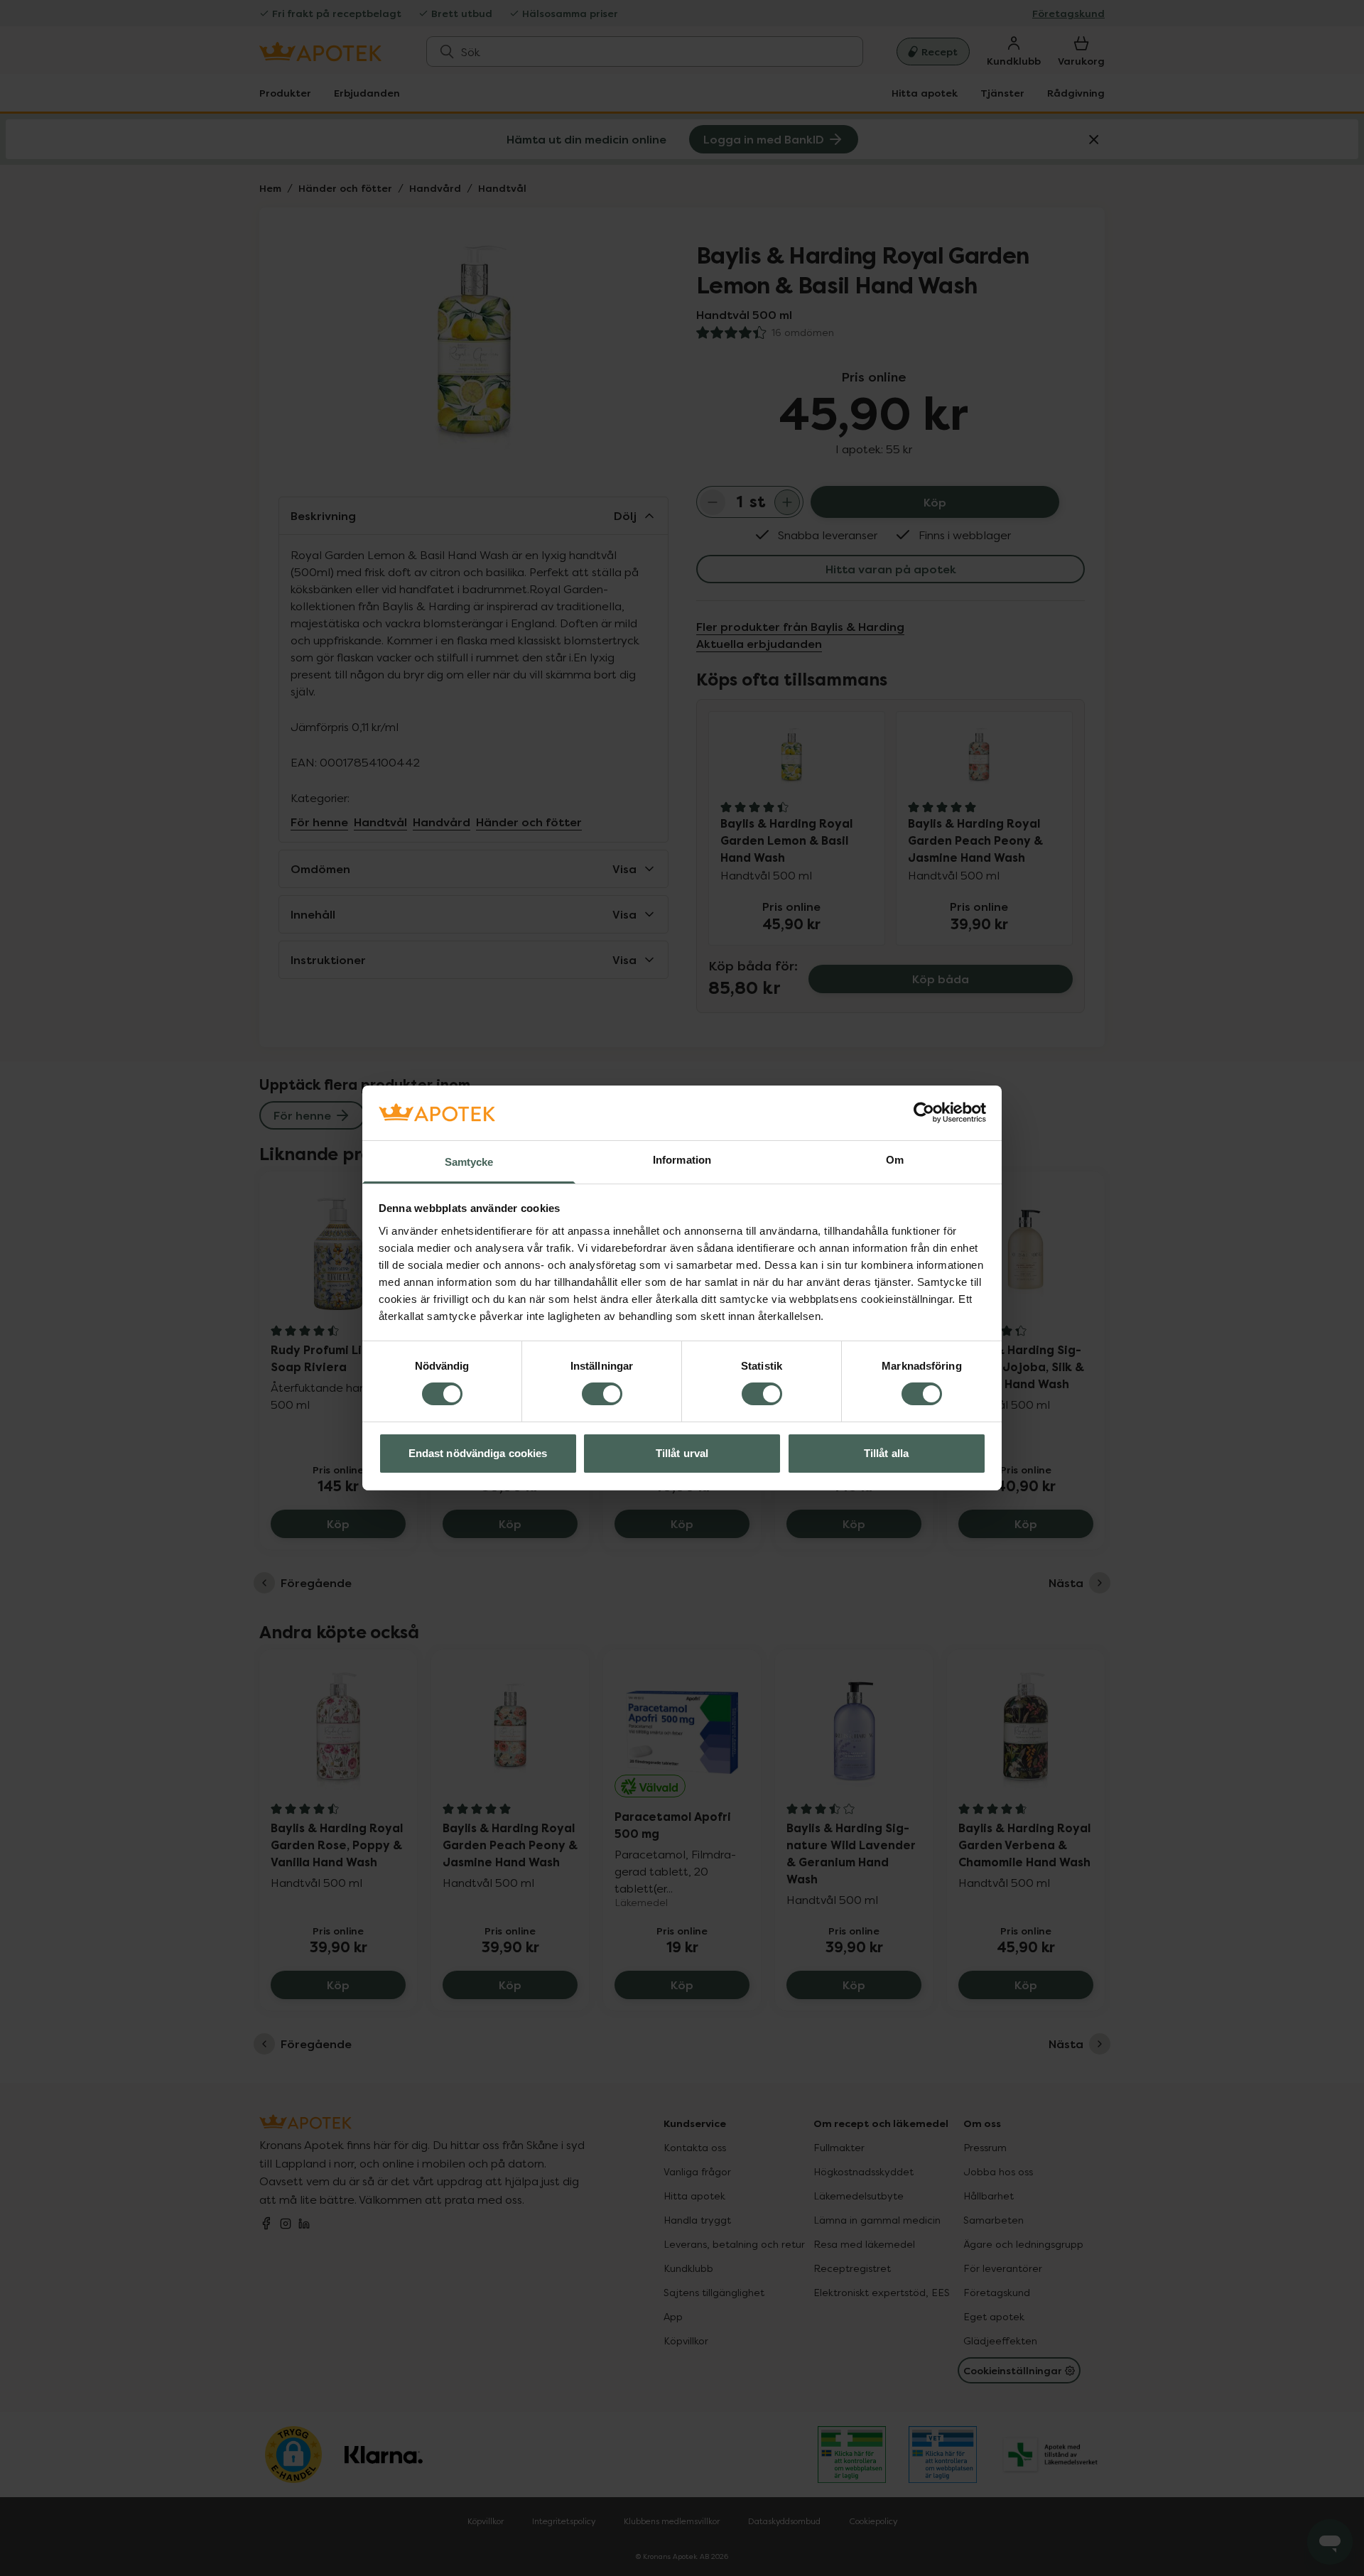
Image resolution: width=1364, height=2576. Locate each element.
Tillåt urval (682, 1453)
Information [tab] (682, 1160)
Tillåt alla (886, 1453)
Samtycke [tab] (469, 1162)
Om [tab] (895, 1160)
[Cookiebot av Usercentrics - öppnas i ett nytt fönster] (924, 1113)
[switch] (602, 1394)
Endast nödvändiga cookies (478, 1453)
